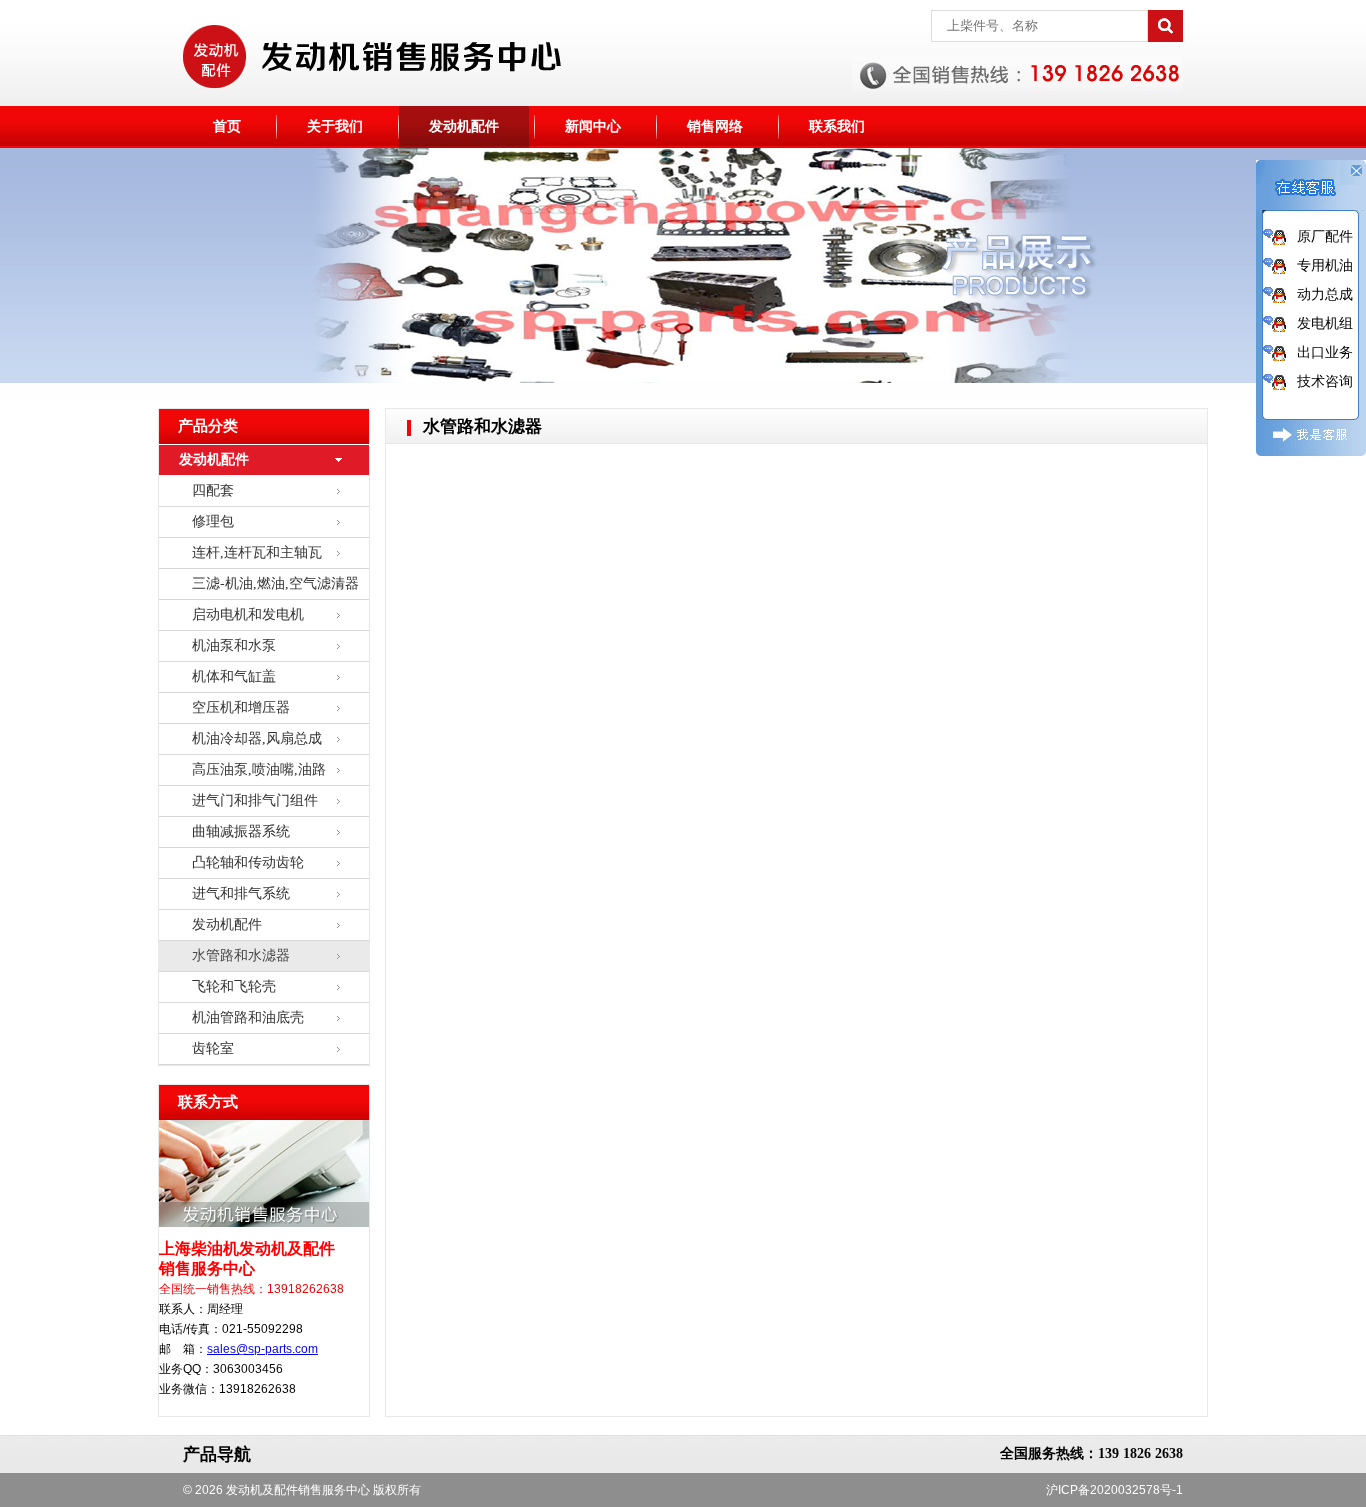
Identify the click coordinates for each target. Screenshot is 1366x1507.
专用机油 (1325, 265)
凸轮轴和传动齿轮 (248, 862)
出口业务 (1325, 352)
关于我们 (335, 126)
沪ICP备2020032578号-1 (1114, 1490)
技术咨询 (1325, 381)
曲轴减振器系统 (241, 831)
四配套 (213, 490)
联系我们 (837, 126)
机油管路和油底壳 (248, 1017)
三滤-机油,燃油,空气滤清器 (275, 583)
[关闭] (1353, 180)
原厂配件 (1325, 236)
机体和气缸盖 (234, 676)
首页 (227, 126)
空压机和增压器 (241, 707)
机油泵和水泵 (234, 645)
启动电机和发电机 (248, 614)
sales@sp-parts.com (262, 1349)
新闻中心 (593, 126)
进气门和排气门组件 (255, 800)
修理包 (213, 521)
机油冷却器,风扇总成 (257, 738)
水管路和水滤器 (241, 955)
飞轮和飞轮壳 (234, 986)
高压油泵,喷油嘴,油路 (259, 769)
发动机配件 (464, 126)
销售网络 (715, 126)
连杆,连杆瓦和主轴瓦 (257, 552)
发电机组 (1325, 323)
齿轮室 (213, 1048)
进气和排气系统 (241, 893)
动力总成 (1325, 294)
